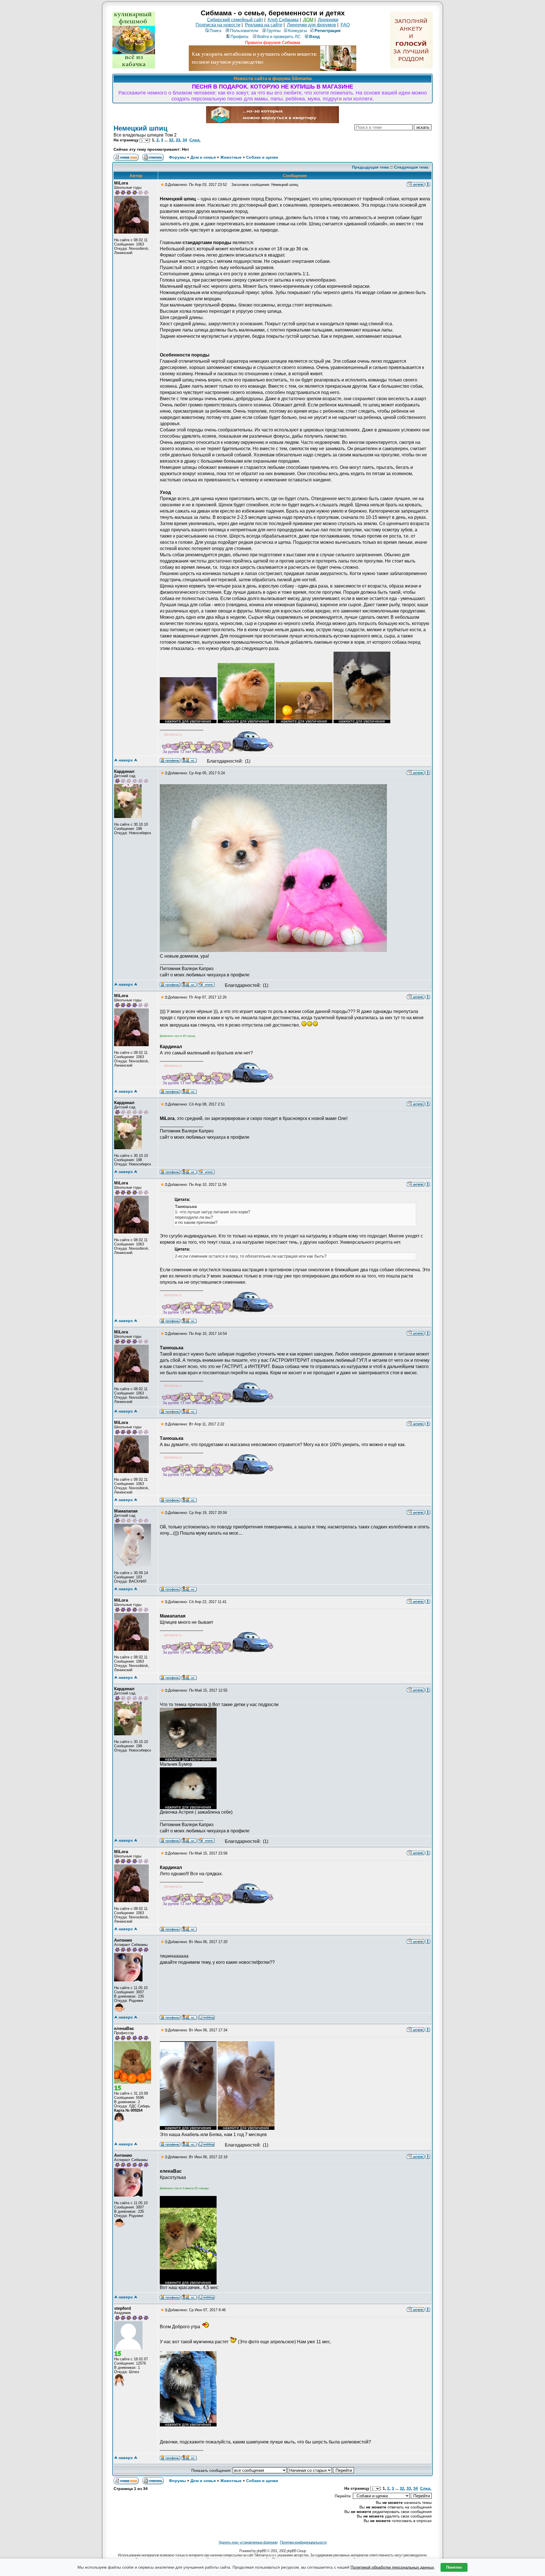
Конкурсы (298, 31)
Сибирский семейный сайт (235, 20)
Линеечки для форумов (312, 25)
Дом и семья (203, 157)
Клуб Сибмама (283, 20)
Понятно (454, 2567)
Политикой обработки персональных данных (392, 2567)
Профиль (240, 36)
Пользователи (244, 31)
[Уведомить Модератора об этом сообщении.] (428, 184)
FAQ (345, 25)
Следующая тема (411, 167)
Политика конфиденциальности (303, 2542)
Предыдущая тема (370, 167)
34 (185, 140)
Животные (231, 157)
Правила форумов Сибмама (272, 42)
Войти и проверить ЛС (279, 36)
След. (195, 140)
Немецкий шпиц (141, 128)
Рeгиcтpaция (328, 31)
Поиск (215, 31)
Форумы (177, 157)
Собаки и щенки (262, 157)
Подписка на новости (218, 25)
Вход (315, 36)
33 (178, 140)
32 (171, 140)
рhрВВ (261, 2551)
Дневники (328, 20)
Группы (274, 31)
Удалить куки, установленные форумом (248, 2542)
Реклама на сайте (264, 25)
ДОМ (308, 20)
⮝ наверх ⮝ (126, 760)
